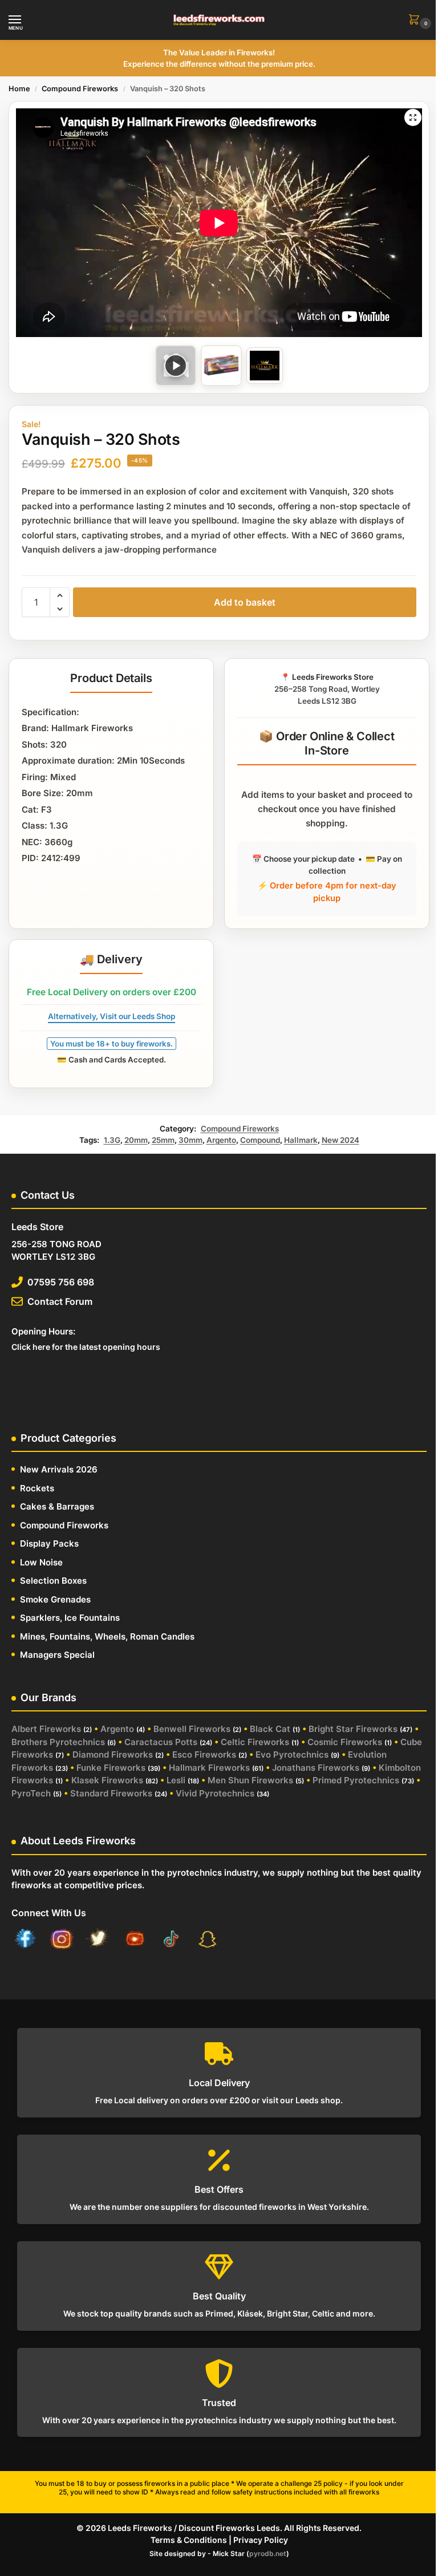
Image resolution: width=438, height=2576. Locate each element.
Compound (260, 1140)
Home (19, 89)
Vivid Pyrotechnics (215, 1793)
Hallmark (301, 1140)
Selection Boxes (53, 1581)
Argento (221, 1140)
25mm (163, 1140)
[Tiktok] (171, 1941)
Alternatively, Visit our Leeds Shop (111, 1016)
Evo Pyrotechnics (292, 1754)
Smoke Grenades (55, 1599)
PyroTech (31, 1793)
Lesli (176, 1780)
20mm (136, 1140)
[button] (416, 20)
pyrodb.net (268, 2553)
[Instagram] (62, 1941)
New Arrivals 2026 (59, 1469)
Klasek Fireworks (107, 1780)
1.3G (112, 1140)
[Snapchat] (208, 1941)
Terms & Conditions (189, 2540)
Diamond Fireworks (113, 1754)
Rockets (37, 1488)
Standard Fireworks (111, 1793)
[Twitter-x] (98, 1941)
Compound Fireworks (80, 89)
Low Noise (41, 1562)
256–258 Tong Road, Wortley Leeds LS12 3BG (327, 689)
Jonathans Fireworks (316, 1768)
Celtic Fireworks (255, 1742)
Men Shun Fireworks (250, 1780)
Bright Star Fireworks (353, 1729)
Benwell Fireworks (192, 1729)
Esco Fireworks (204, 1754)
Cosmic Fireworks (345, 1742)
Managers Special (57, 1655)
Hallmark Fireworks (209, 1768)
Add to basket (245, 602)
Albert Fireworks (46, 1729)
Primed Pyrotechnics (356, 1780)
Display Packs (49, 1543)
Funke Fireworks (111, 1768)
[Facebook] (25, 1941)
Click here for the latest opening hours (86, 1347)
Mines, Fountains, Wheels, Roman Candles (107, 1636)
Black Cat (270, 1729)
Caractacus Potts (161, 1742)
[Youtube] (135, 1941)
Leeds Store (37, 1227)
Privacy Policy (261, 2540)
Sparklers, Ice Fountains (70, 1618)
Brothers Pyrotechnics (58, 1742)
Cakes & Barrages (57, 1506)
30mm (190, 1140)
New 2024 (340, 1140)
